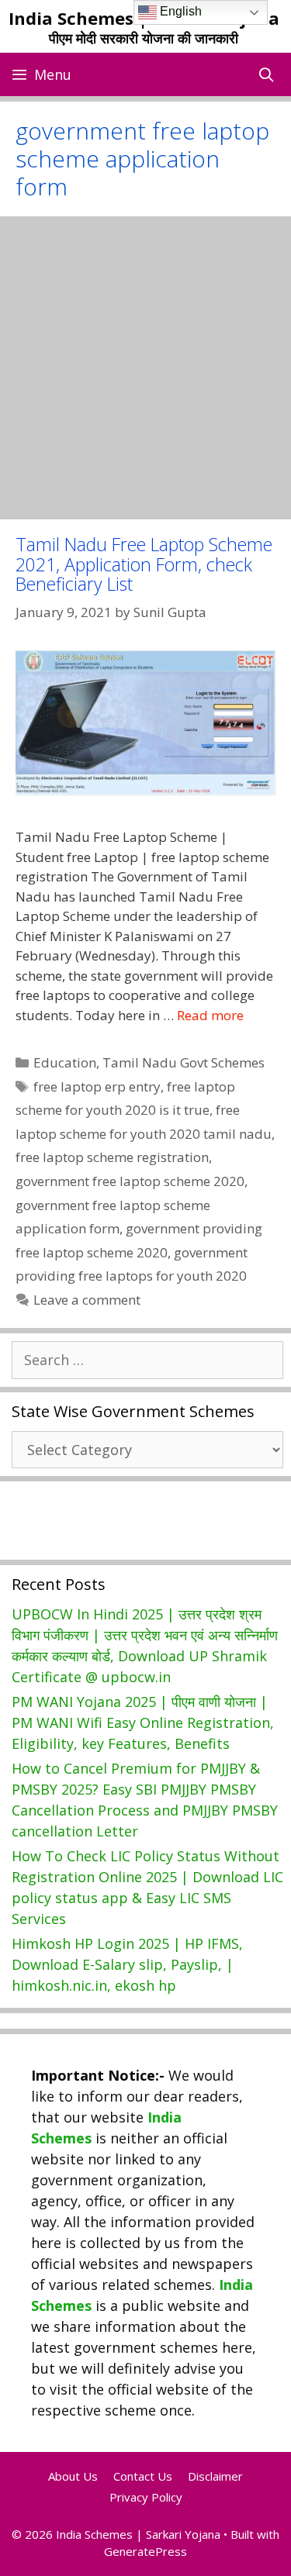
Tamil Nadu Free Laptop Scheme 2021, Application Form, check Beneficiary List (144, 564)
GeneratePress (145, 2551)
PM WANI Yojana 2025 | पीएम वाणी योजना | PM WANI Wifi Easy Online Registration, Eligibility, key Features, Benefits (143, 1723)
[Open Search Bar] (267, 74)
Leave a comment (87, 1300)
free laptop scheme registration (112, 1157)
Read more (210, 1015)
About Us (73, 2476)
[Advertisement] (145, 368)
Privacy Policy (146, 2497)
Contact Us (143, 2476)
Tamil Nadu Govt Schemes (184, 1062)
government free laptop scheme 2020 (130, 1181)
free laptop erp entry (97, 1086)
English (179, 11)
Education (65, 1062)
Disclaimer (215, 2476)
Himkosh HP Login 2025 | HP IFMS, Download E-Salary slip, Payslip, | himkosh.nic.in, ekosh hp (127, 1964)
